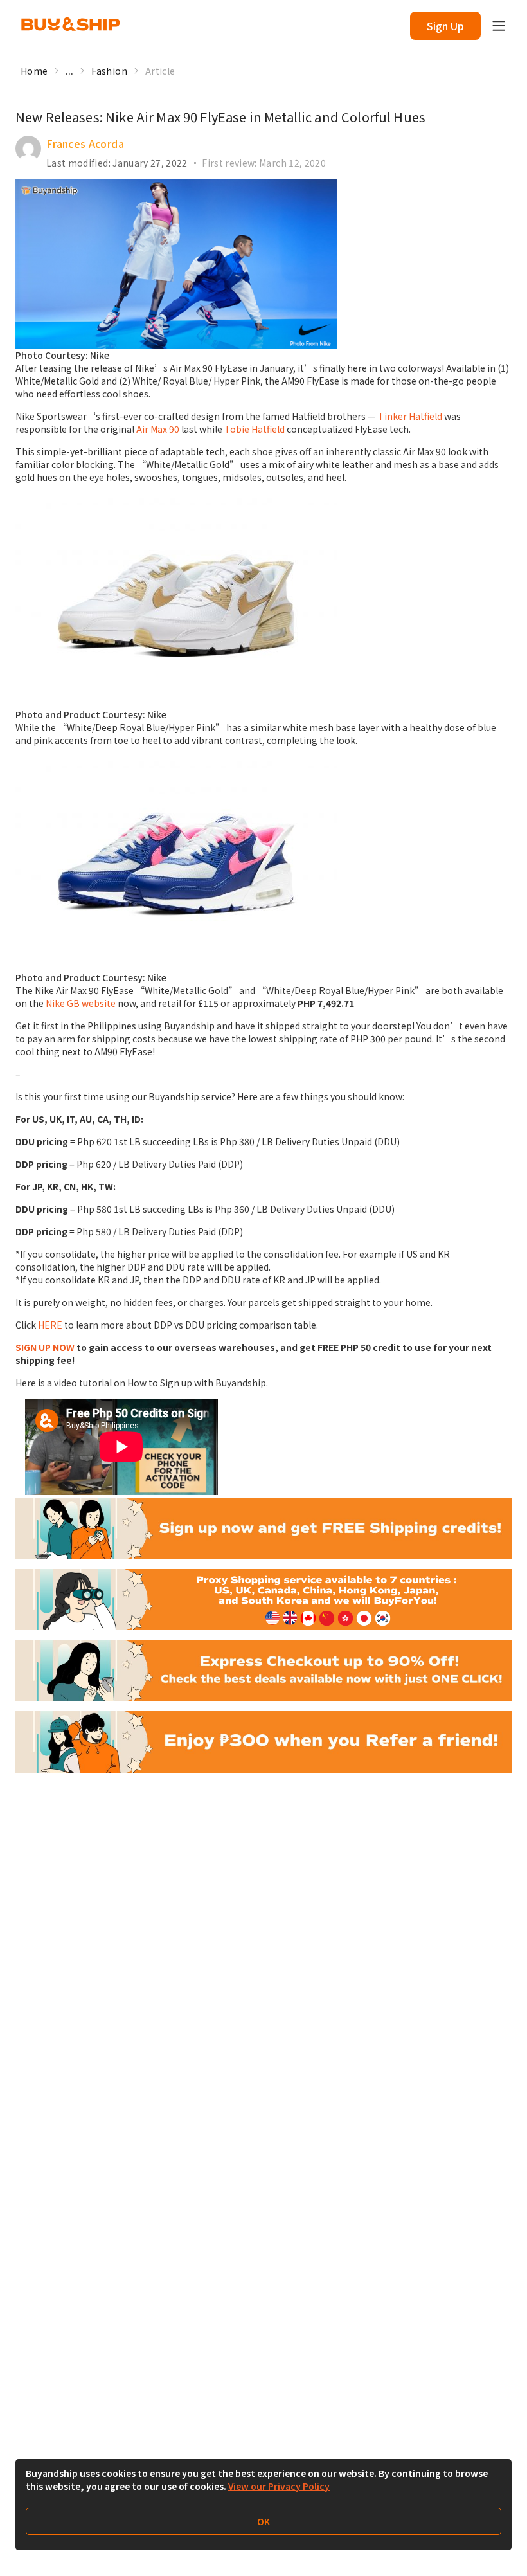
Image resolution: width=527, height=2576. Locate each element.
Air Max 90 (158, 429)
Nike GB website (81, 1003)
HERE (50, 1325)
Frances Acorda (85, 143)
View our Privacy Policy (279, 2486)
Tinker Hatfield (410, 416)
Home (34, 71)
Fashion (109, 71)
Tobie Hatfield (255, 429)
